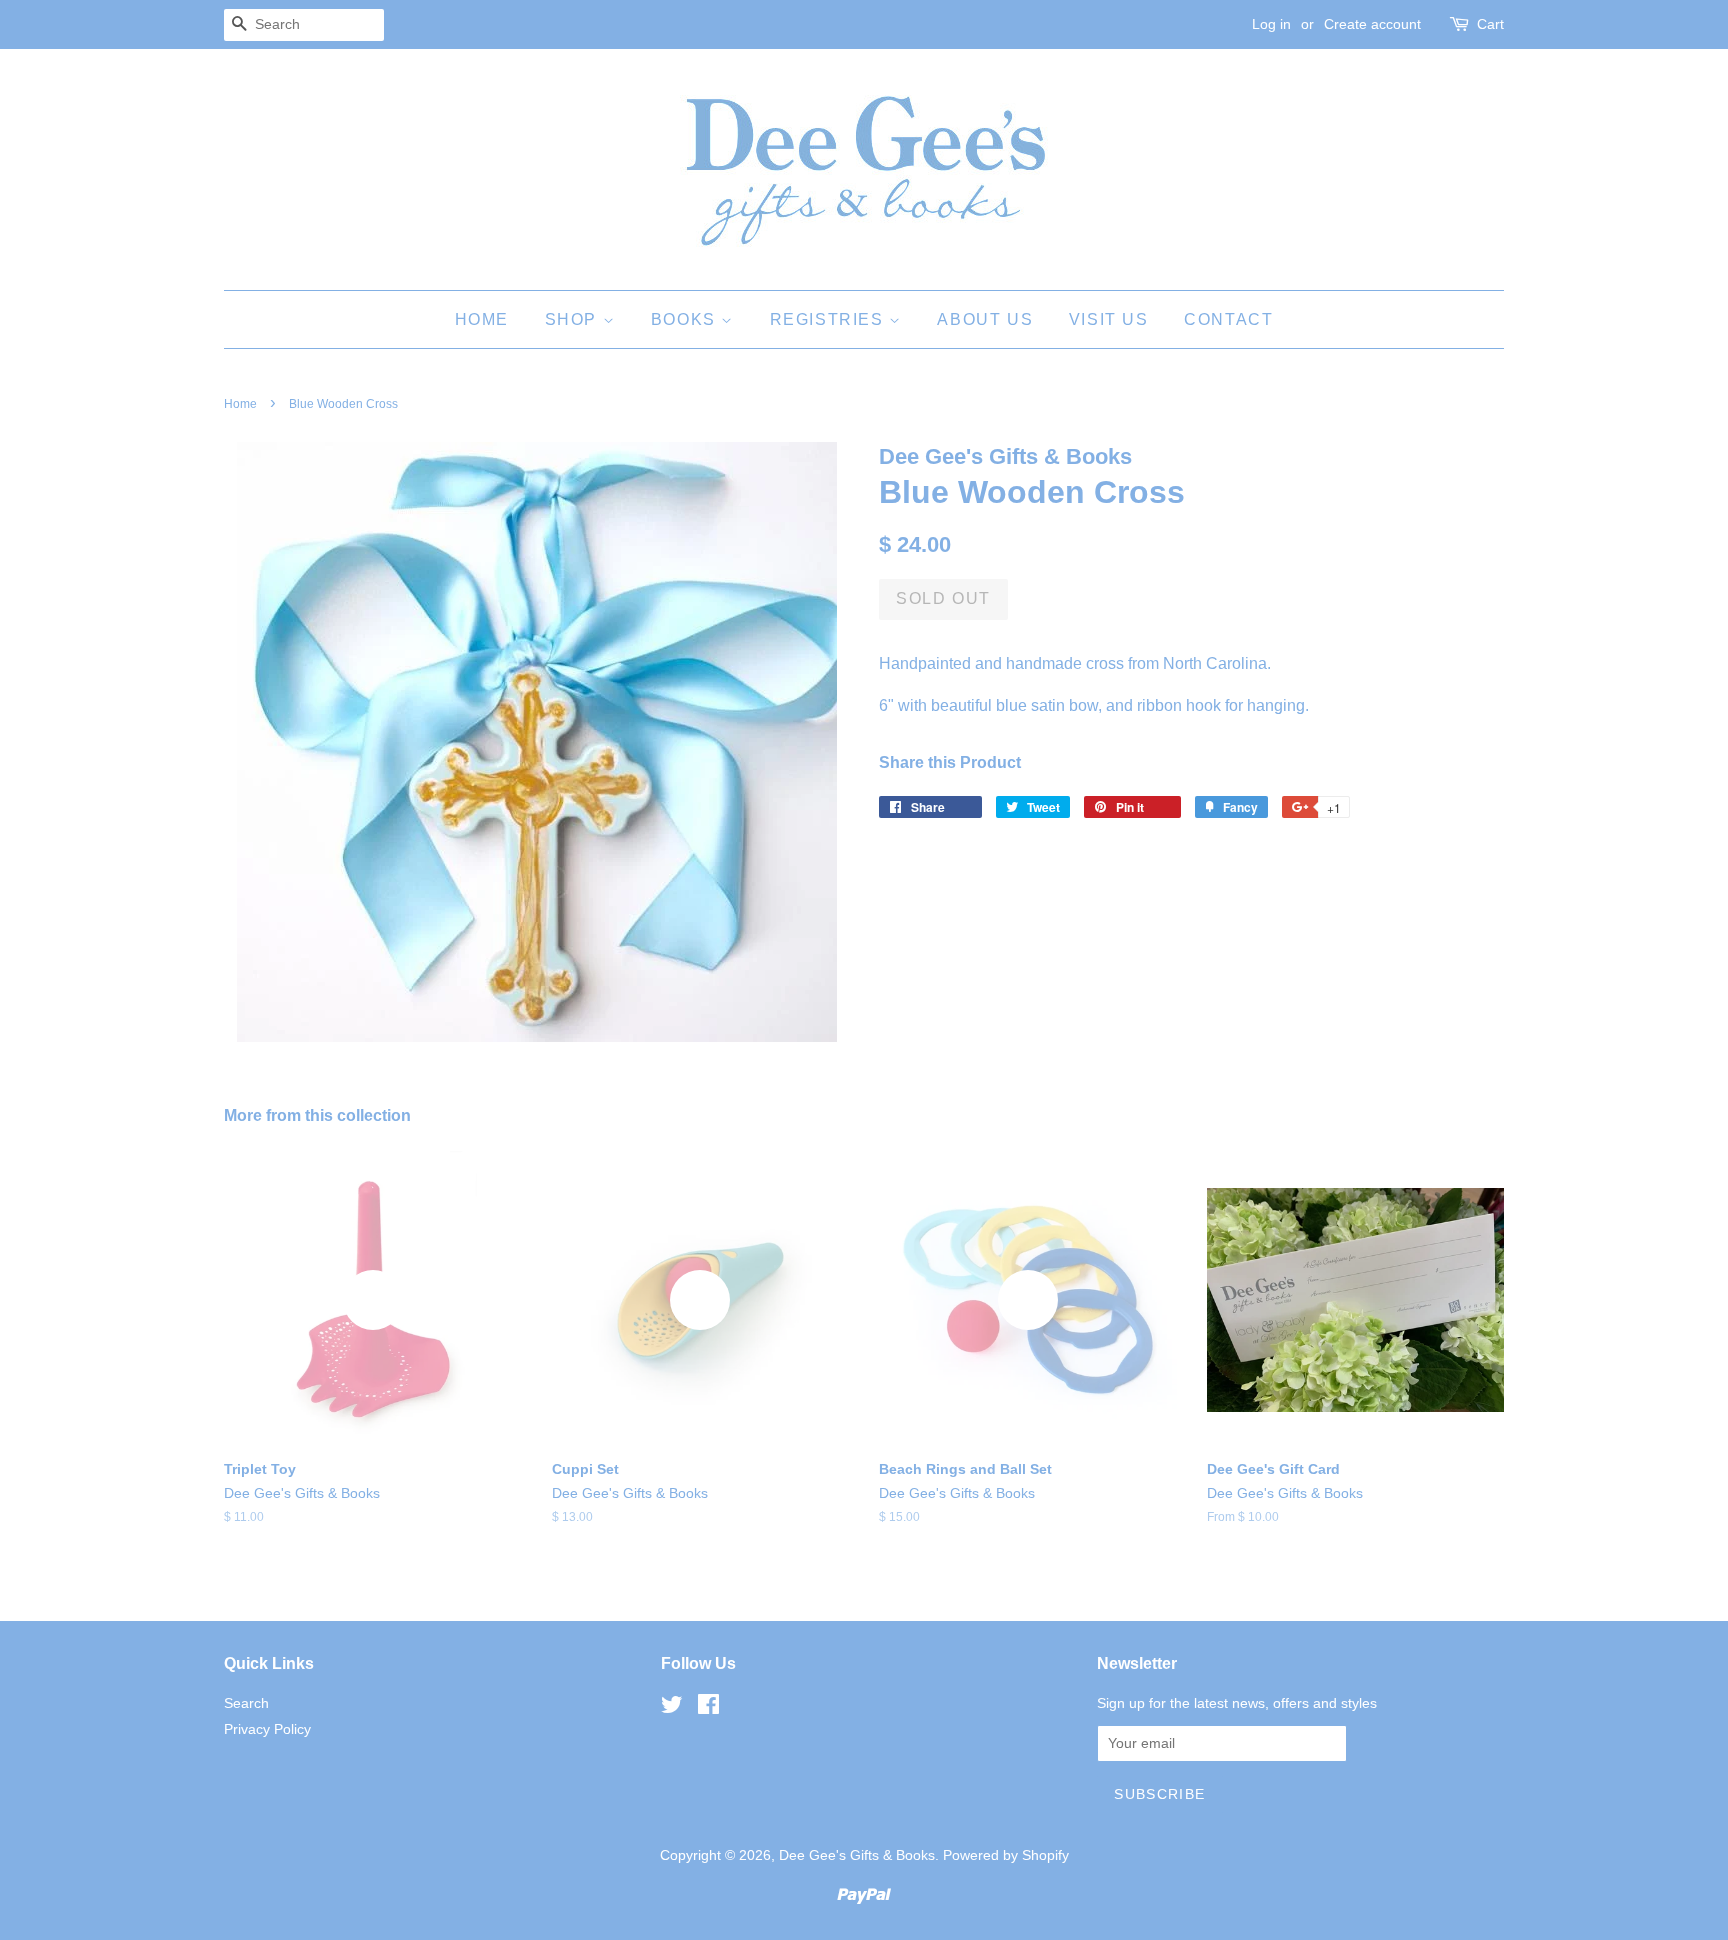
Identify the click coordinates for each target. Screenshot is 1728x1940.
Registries (830, 319)
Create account (1372, 24)
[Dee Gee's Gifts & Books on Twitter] (672, 1708)
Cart (1490, 24)
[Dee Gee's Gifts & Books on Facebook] (708, 1708)
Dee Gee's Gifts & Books (857, 1855)
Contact (1228, 319)
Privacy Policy (267, 1729)
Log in (1271, 24)
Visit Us (1109, 319)
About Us (985, 319)
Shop (574, 319)
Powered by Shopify (1006, 1855)
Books (686, 319)
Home (482, 319)
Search (246, 1703)
